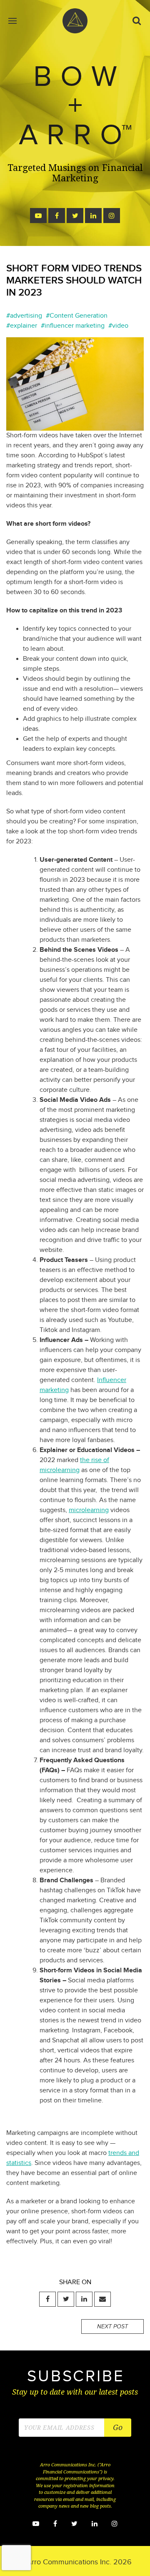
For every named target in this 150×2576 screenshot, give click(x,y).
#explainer (22, 326)
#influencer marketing (73, 326)
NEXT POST (112, 2327)
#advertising (24, 316)
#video (118, 326)
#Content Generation (77, 316)
